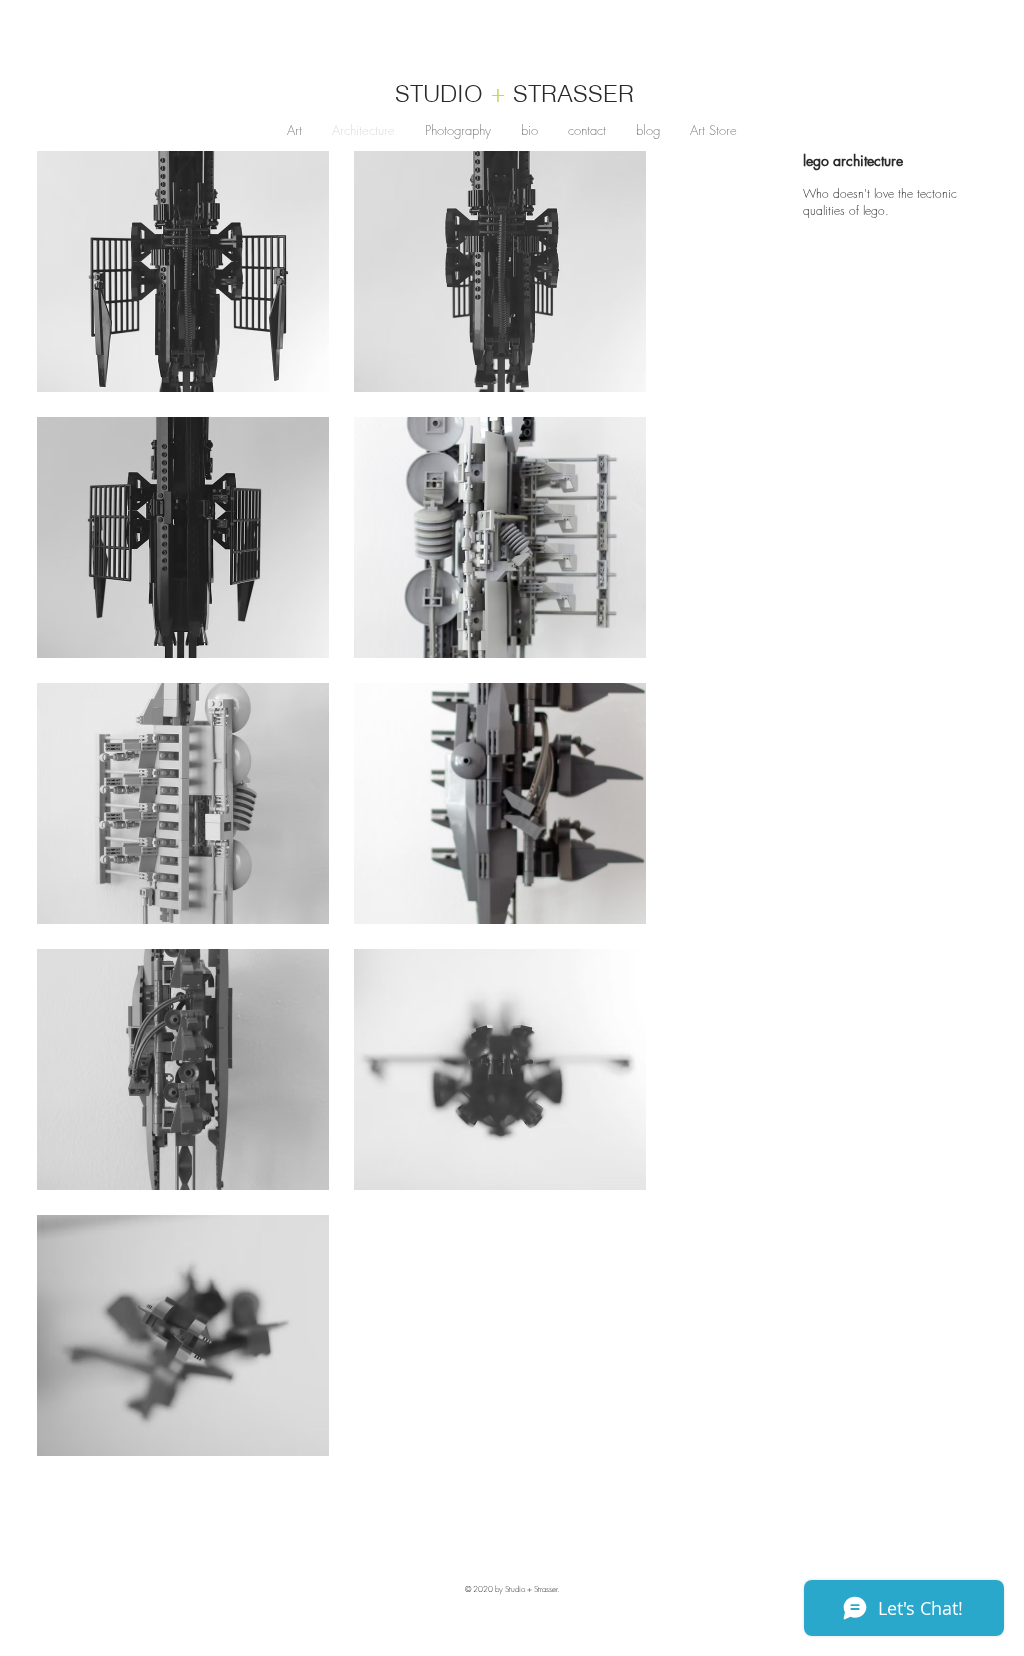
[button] (183, 271)
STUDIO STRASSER (514, 93)
